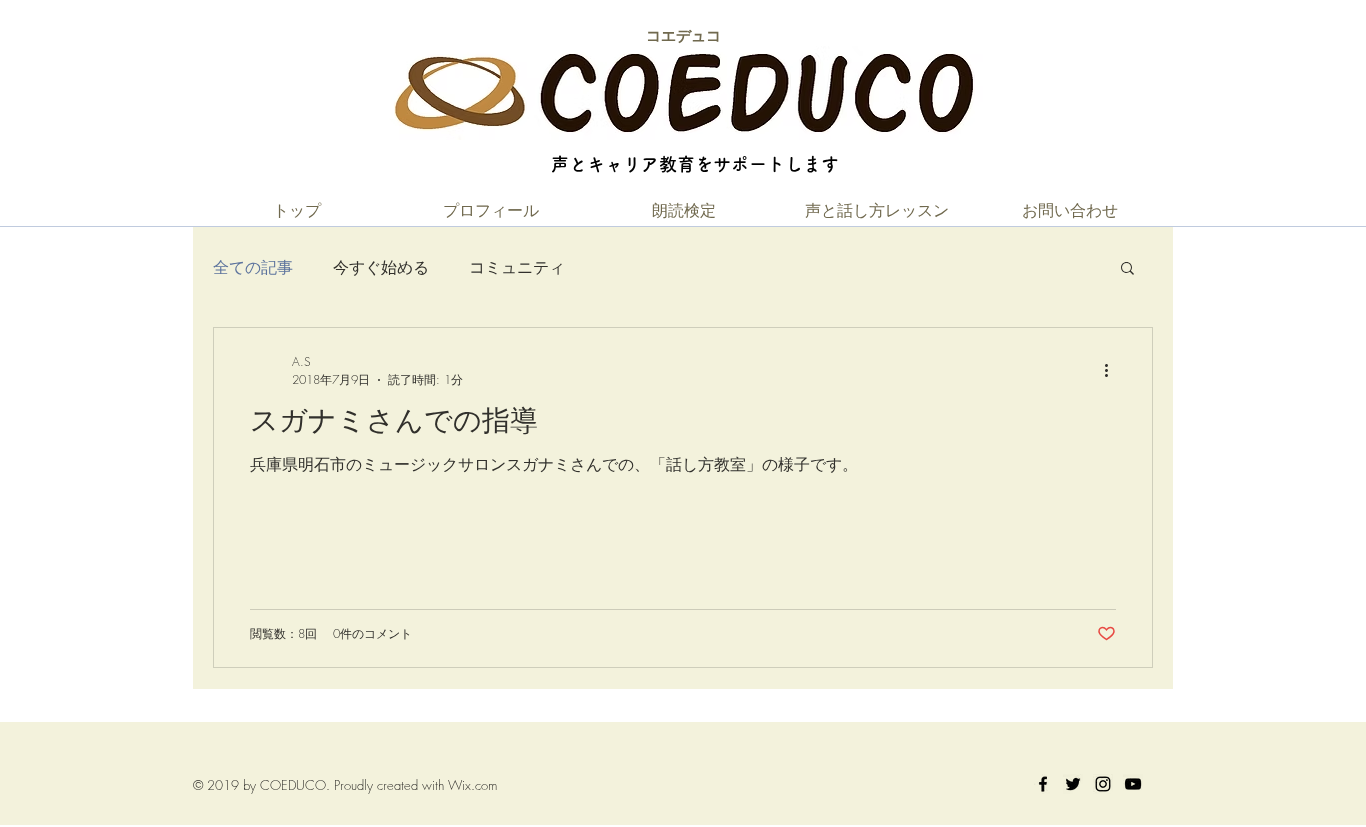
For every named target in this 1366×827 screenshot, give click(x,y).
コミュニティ (517, 267)
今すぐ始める (381, 267)
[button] (1127, 269)
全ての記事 (253, 267)
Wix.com (472, 785)
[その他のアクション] (1113, 371)
